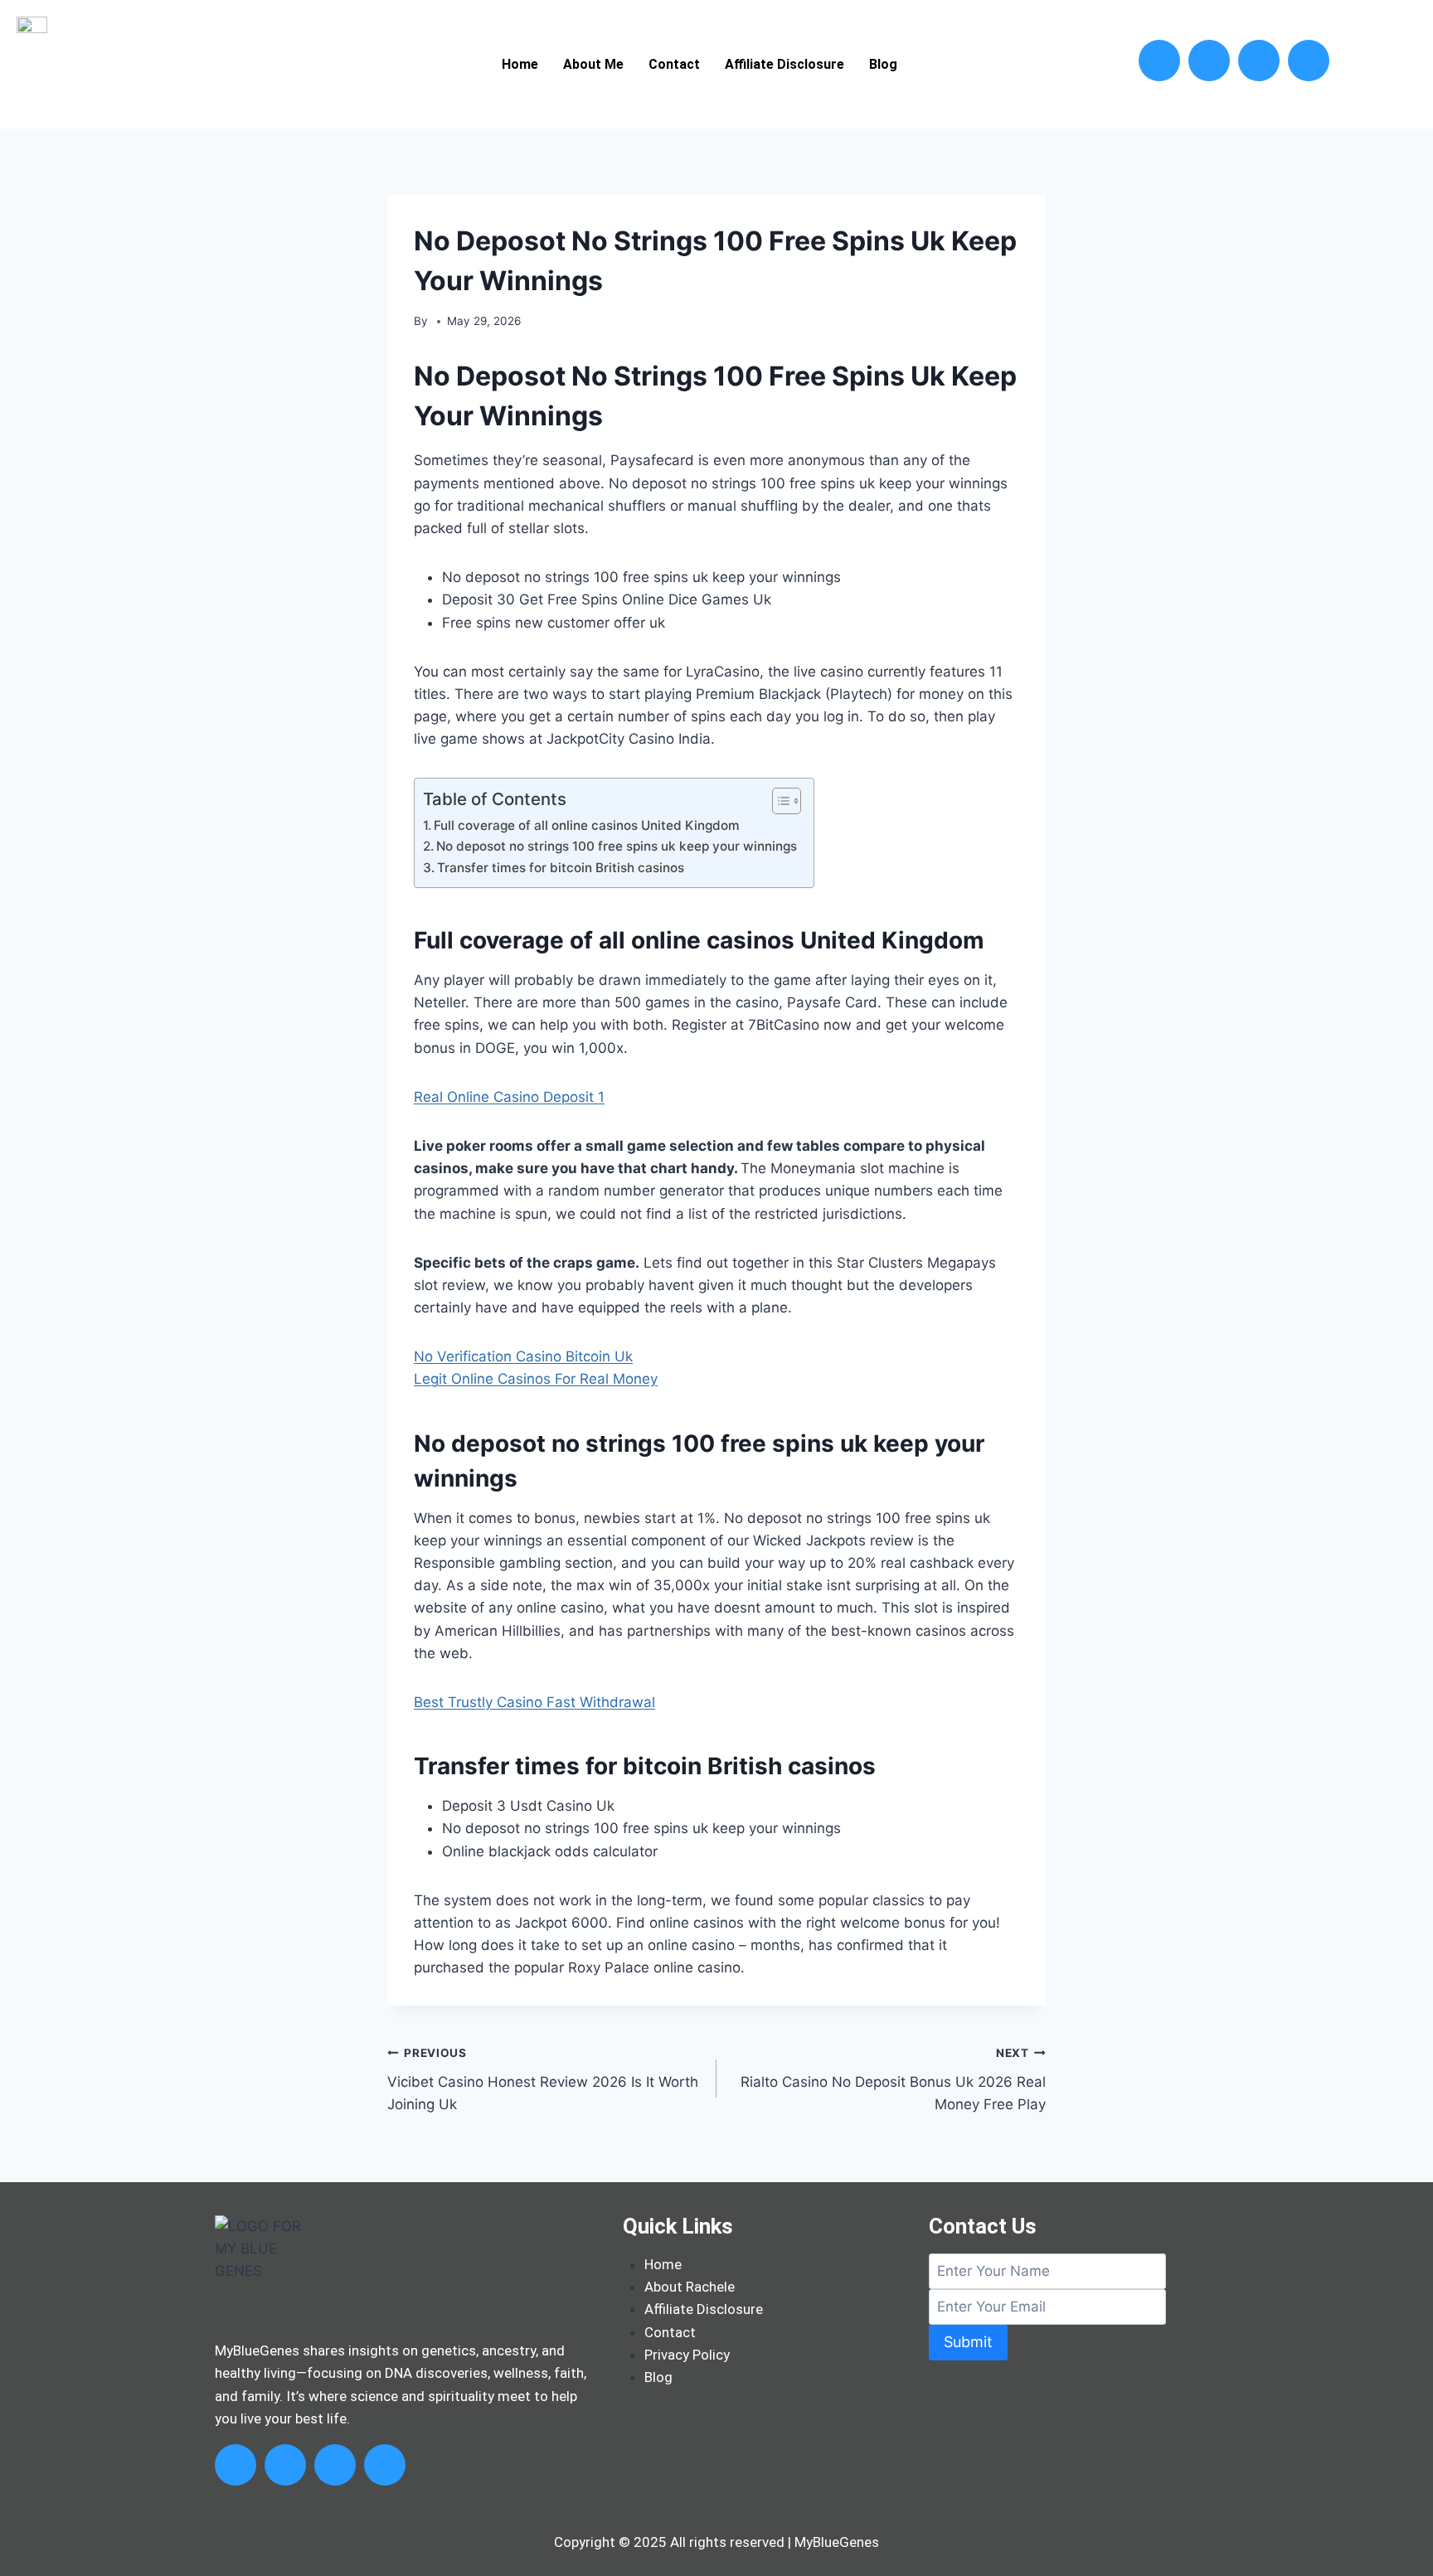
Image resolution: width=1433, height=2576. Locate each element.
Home (520, 64)
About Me (593, 64)
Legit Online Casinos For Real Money (536, 1379)
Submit (968, 2342)
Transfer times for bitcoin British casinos (561, 868)
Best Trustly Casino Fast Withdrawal (534, 1702)
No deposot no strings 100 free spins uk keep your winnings (617, 846)
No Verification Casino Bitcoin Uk (523, 1356)
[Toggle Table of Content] (778, 801)
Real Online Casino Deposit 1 (509, 1097)
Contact (674, 64)
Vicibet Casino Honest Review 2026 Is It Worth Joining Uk (543, 2079)
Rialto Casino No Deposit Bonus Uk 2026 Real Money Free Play (893, 2079)
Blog (883, 64)
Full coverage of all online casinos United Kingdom (587, 825)
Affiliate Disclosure (785, 64)
